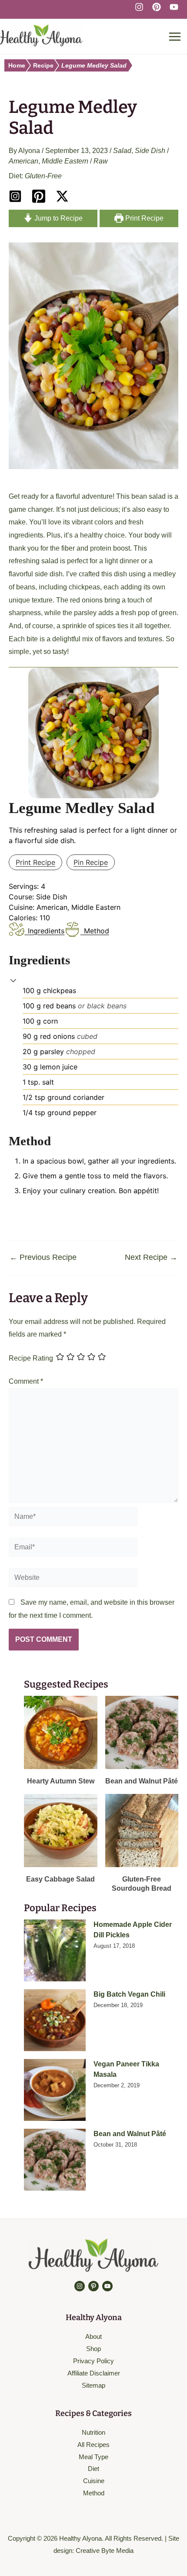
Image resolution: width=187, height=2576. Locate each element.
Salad (122, 151)
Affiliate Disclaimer (94, 2373)
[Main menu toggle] (175, 37)
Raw (101, 161)
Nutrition (93, 2432)
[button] (13, 980)
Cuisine (94, 2481)
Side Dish (150, 151)
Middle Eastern (65, 161)
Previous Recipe (43, 1257)
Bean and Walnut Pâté (130, 2134)
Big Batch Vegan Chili (129, 1994)
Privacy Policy (93, 2361)
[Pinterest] (157, 7)
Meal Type (93, 2457)
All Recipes (93, 2445)
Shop (93, 2349)
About (93, 2336)
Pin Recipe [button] (91, 862)
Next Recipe (151, 1257)
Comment (26, 1381)
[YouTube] (174, 7)
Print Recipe (144, 218)
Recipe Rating (31, 1358)
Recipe (43, 65)
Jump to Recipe (58, 218)
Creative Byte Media (105, 2550)
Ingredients (46, 931)
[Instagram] (139, 7)
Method (96, 931)
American (23, 161)
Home (17, 65)
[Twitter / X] (62, 196)
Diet (93, 2469)
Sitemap (93, 2385)
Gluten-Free (43, 176)
